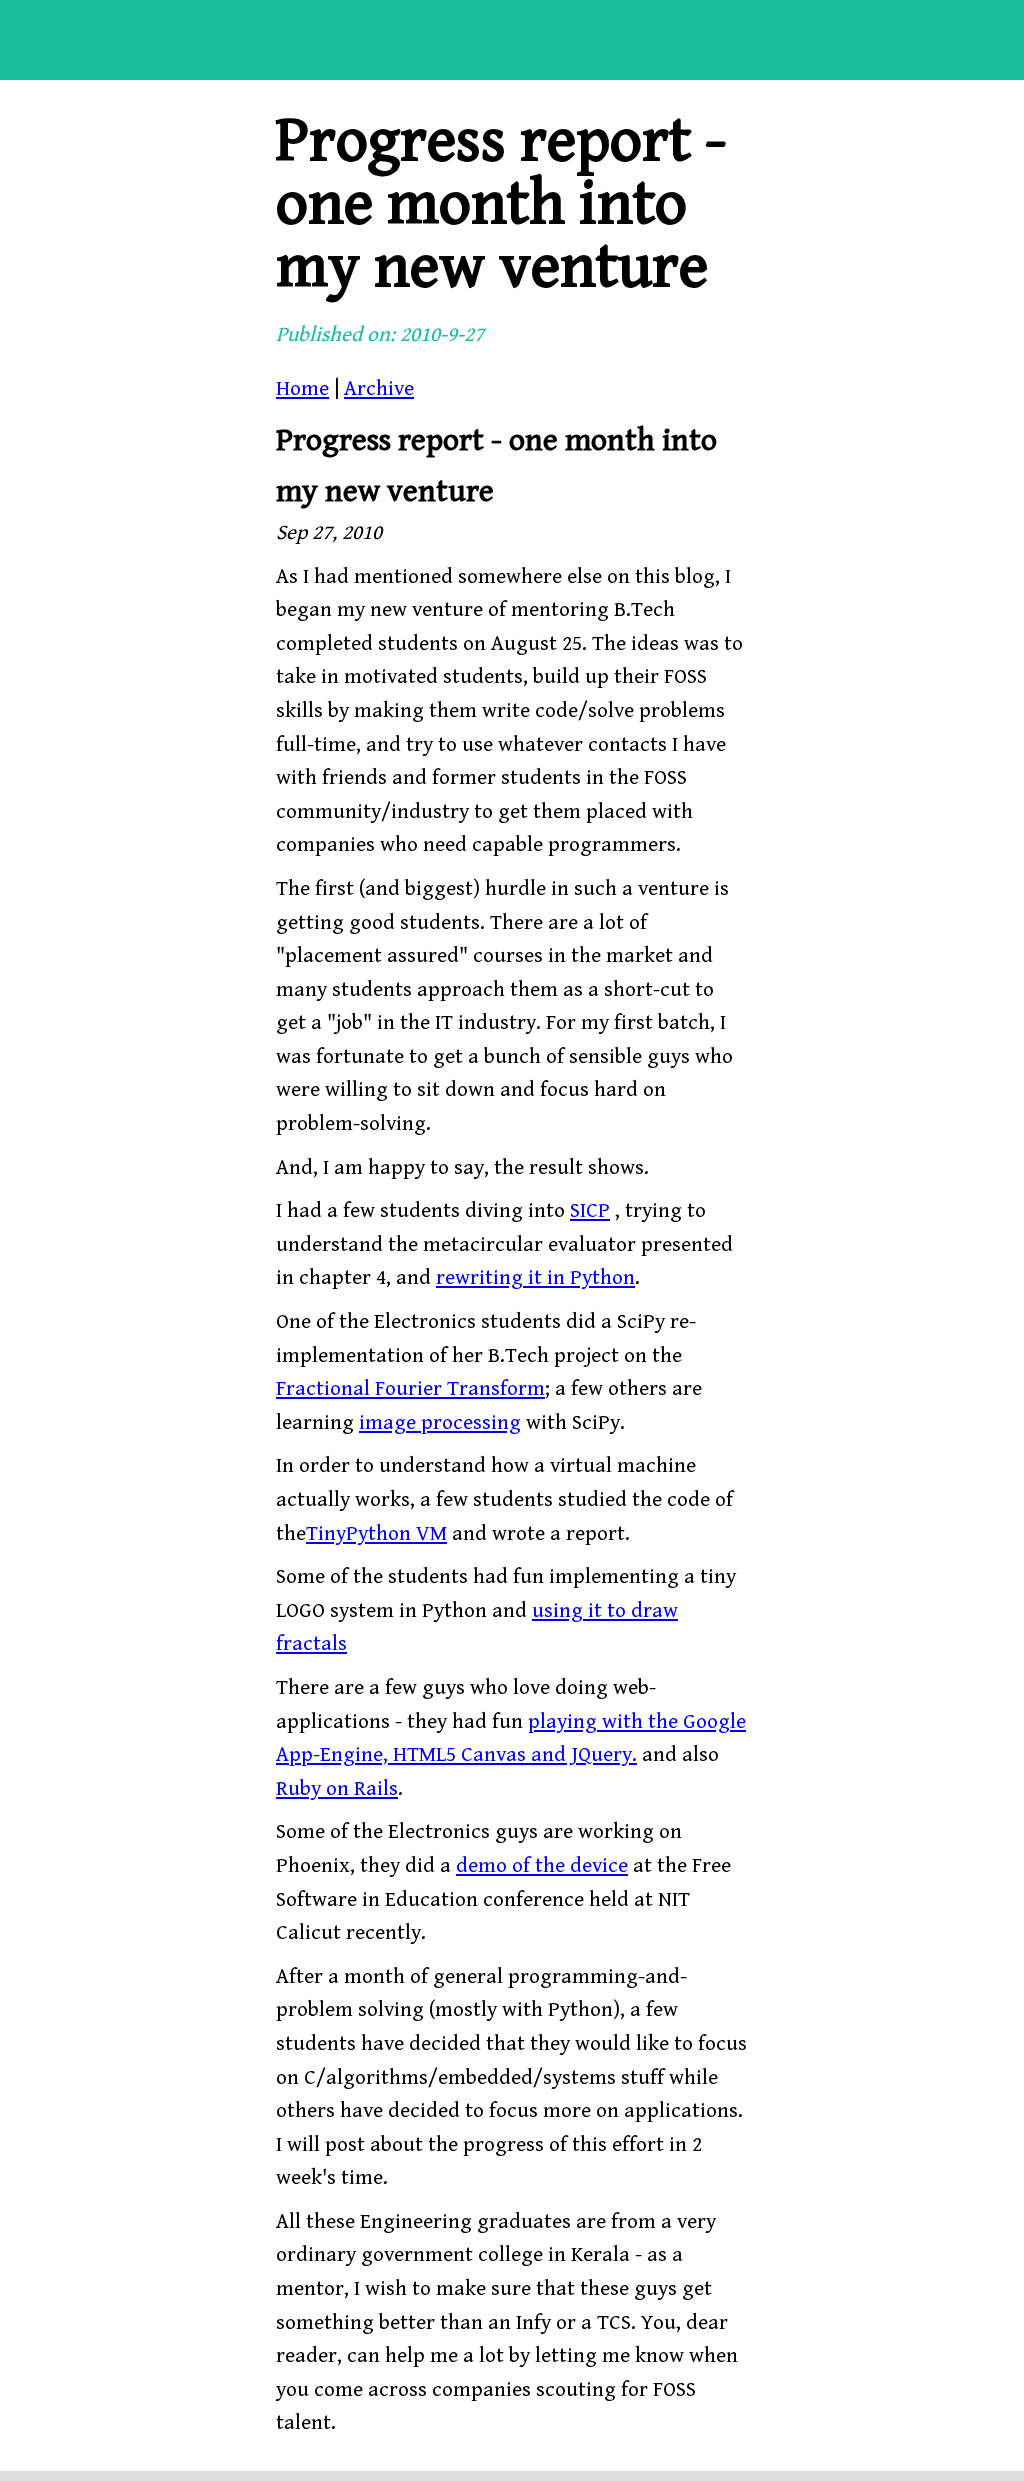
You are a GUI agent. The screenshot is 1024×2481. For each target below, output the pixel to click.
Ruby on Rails (337, 1789)
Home (302, 389)
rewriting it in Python (535, 1278)
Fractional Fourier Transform (410, 1389)
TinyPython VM (376, 1534)
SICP (590, 1211)
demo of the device (542, 1866)
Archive (379, 389)
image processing (440, 1423)
